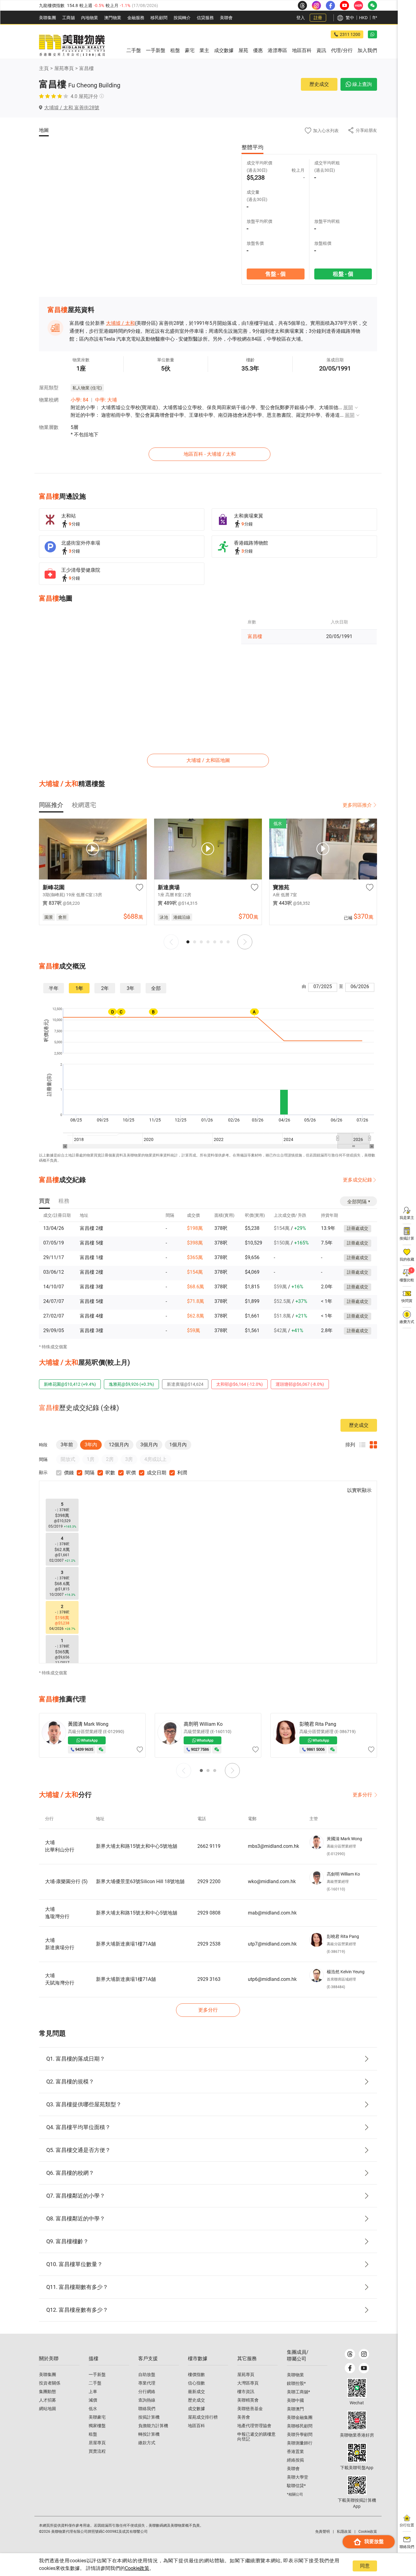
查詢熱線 (147, 2400)
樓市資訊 (246, 2392)
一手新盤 (97, 2374)
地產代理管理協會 (254, 2426)
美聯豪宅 (97, 2417)
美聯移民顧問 (300, 2426)
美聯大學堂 (298, 2477)
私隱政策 (344, 2532)
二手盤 (95, 2383)
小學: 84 (79, 400)
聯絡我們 (147, 2409)
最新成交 (196, 2392)
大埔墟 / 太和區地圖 (208, 760)
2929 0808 (209, 1913)
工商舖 (69, 18)
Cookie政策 (137, 2568)
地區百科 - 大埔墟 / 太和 (210, 454)
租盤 (93, 2434)
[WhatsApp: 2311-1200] (372, 34)
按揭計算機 (149, 2417)
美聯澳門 (295, 2409)
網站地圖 (48, 2409)
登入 (301, 18)
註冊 (318, 18)
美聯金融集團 (300, 2417)
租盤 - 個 (343, 274)
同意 (365, 2566)
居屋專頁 (97, 2443)
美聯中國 (295, 2400)
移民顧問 (159, 18)
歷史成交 (319, 84)
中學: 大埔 (106, 400)
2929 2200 (209, 1881)
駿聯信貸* (296, 2486)
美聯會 (226, 18)
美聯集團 (48, 18)
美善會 (244, 2417)
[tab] (51, 805)
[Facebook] (350, 2368)
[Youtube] (364, 2368)
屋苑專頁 (64, 68)
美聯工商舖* (298, 2392)
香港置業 (295, 2451)
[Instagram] (364, 2354)
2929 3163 (209, 1979)
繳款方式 (147, 2443)
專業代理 (147, 2383)
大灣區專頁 (248, 2383)
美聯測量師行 (300, 2443)
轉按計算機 (149, 2434)
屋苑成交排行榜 (203, 2417)
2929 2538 (209, 1944)
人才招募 (48, 2400)
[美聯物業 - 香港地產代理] (72, 46)
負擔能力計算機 (153, 2426)
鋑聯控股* (296, 2383)
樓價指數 (196, 2374)
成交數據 (196, 2409)
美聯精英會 (248, 2400)
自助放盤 (147, 2374)
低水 (93, 2409)
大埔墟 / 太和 (120, 323)
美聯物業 (295, 2375)
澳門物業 (113, 18)
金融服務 (136, 18)
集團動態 (48, 2392)
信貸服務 (205, 18)
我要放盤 (374, 2541)
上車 (93, 2392)
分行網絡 (147, 2392)
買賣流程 (97, 2451)
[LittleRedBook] (357, 2420)
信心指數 (196, 2383)
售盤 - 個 (275, 274)
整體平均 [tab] (252, 147)
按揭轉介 (182, 18)
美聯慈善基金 (250, 2409)
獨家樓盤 (97, 2426)
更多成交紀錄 (358, 1180)
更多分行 (362, 1795)
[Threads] (350, 2354)
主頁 (44, 68)
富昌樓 (86, 68)
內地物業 (90, 18)
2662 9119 (209, 1846)
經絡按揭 (295, 2460)
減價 (93, 2400)
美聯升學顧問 (300, 2434)
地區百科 (196, 2426)
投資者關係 (50, 2383)
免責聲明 (323, 2532)
